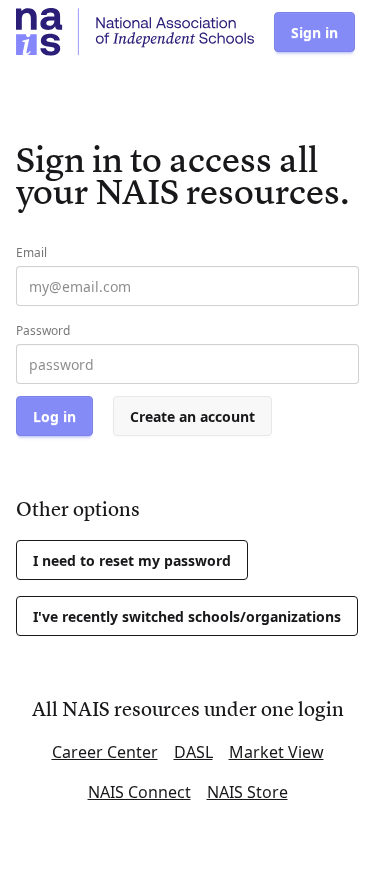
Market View (276, 752)
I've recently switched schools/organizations (187, 616)
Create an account (192, 416)
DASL (193, 752)
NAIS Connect (139, 792)
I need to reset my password (132, 560)
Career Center (105, 752)
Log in (54, 416)
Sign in (314, 32)
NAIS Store (247, 792)
